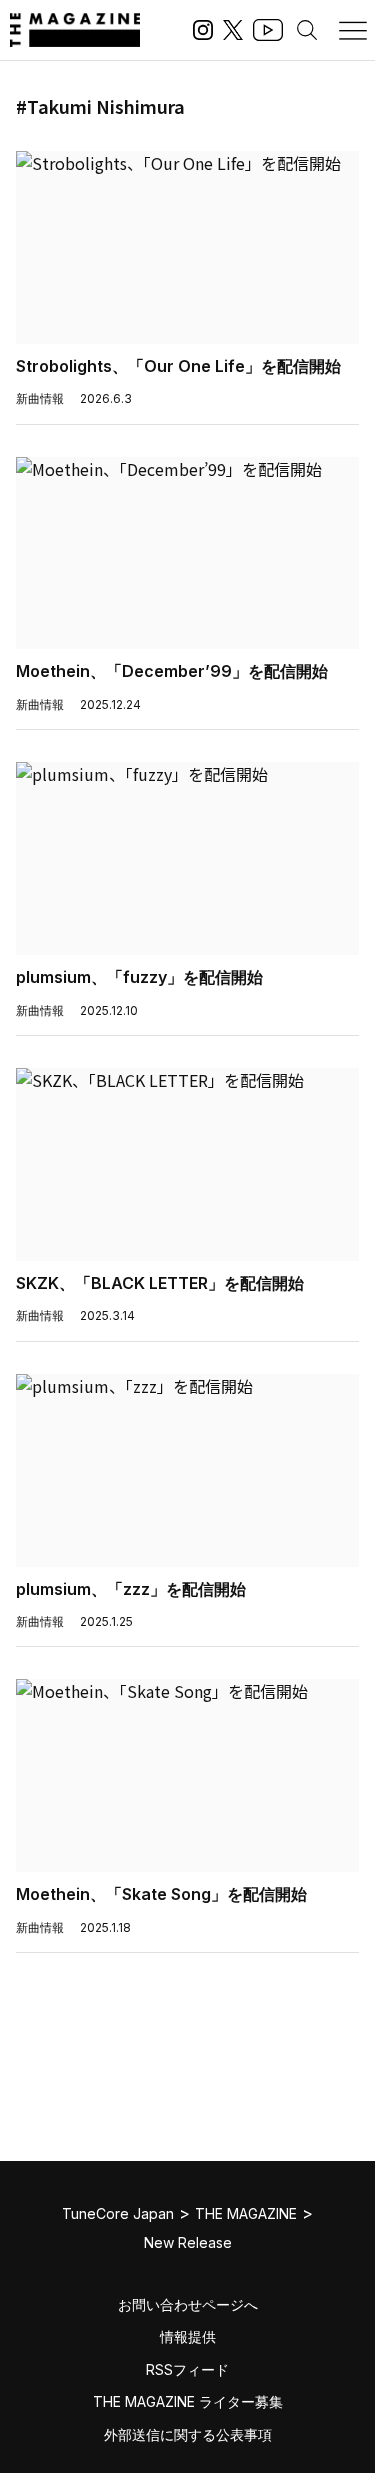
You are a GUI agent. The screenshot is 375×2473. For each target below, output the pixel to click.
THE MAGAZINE (246, 2213)
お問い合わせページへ (188, 2304)
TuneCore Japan (118, 2213)
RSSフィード (187, 2369)
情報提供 (188, 2336)
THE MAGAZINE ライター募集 (188, 2401)
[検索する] (307, 30)
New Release (188, 2242)
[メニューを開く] (353, 30)
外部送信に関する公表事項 (188, 2434)
